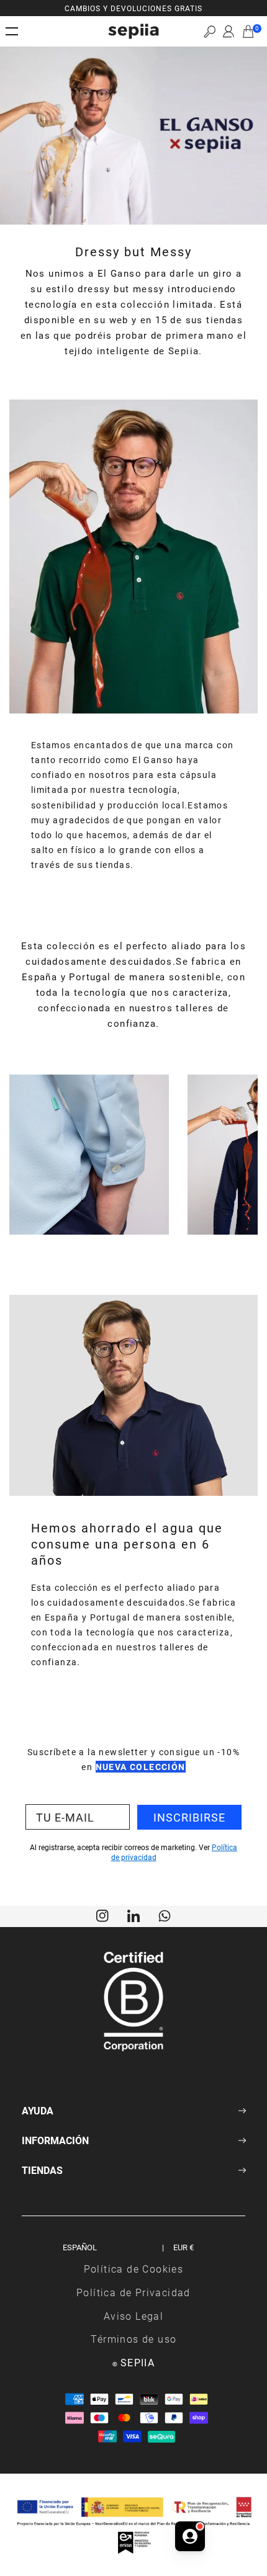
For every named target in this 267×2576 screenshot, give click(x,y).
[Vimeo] (133, 1915)
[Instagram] (102, 1915)
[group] (133, 8)
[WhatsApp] (165, 1915)
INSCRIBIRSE (189, 1817)
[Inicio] (133, 31)
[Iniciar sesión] (229, 32)
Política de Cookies (134, 2269)
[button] (210, 31)
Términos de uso (134, 2339)
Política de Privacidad (133, 2292)
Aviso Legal (133, 2316)
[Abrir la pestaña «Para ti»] (190, 2536)
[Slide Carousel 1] (89, 1241)
